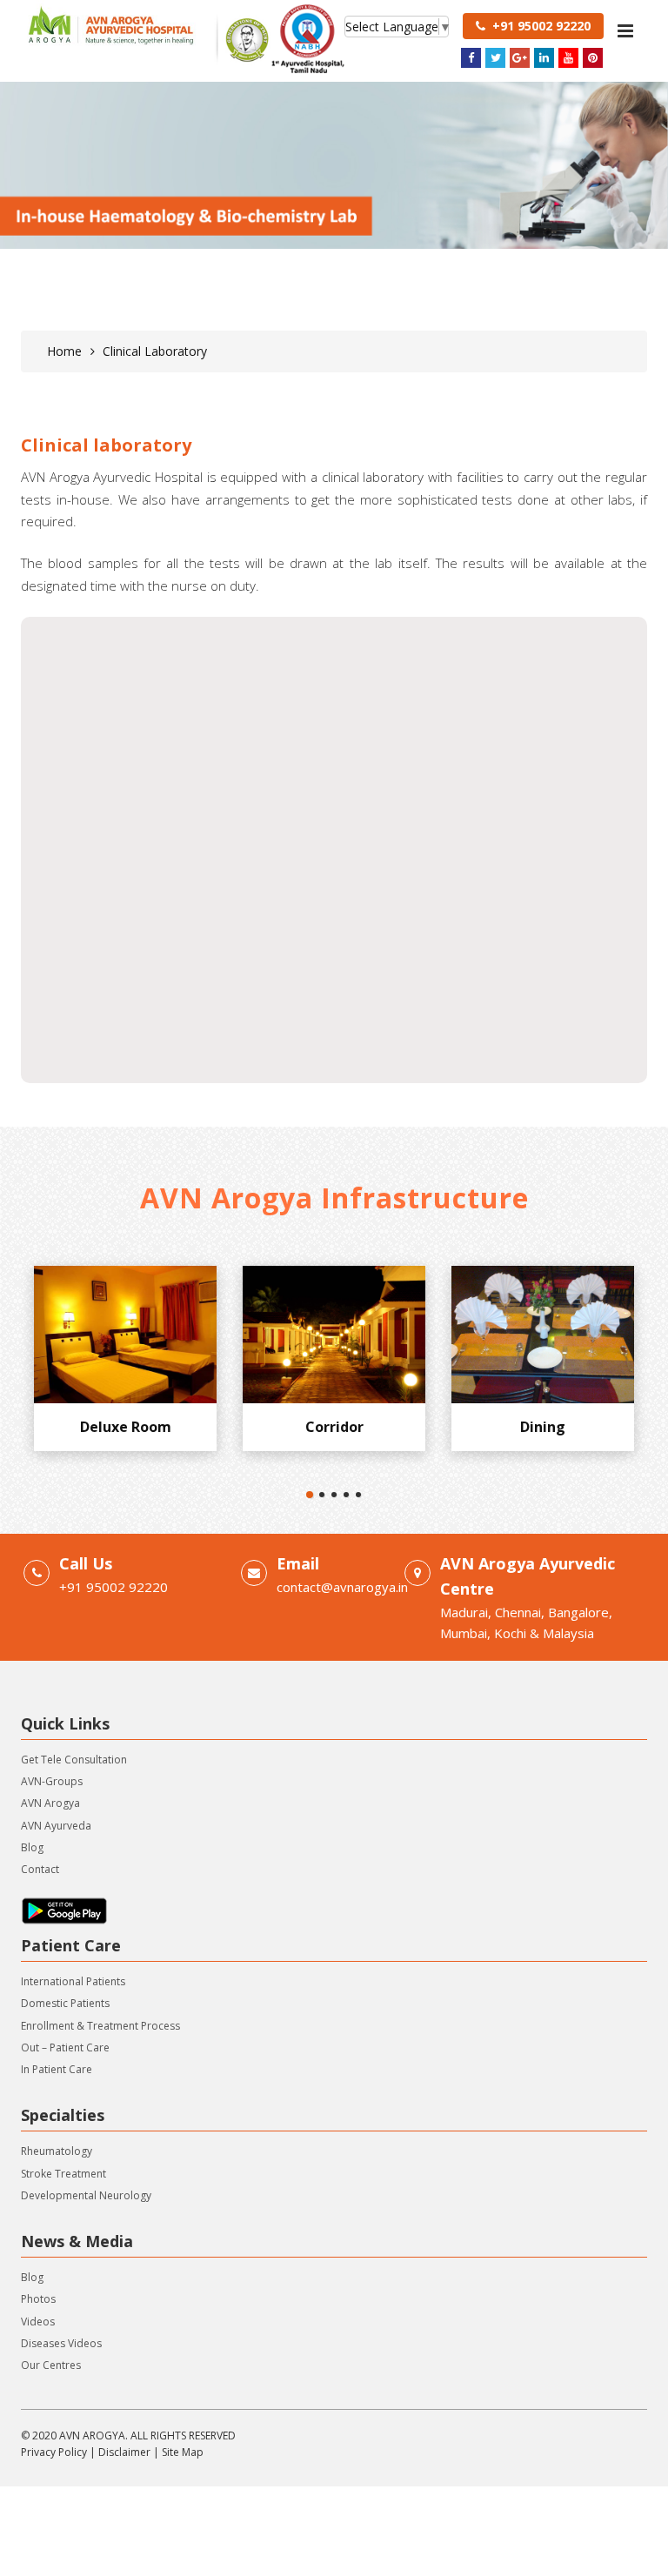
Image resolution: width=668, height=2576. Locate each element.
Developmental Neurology (86, 2195)
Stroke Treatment (63, 2174)
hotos (41, 2299)
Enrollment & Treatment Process (100, 2026)
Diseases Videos (61, 2343)
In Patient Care (57, 2069)
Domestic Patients (65, 2003)
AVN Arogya (50, 1803)
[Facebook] (471, 58)
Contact (40, 1869)
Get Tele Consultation (74, 1760)
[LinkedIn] (544, 58)
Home (64, 351)
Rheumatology (57, 2151)
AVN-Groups (52, 1781)
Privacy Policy (54, 2452)
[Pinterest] (593, 58)
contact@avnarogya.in (342, 1587)
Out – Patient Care (65, 2047)
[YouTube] (568, 58)
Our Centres (51, 2365)
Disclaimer (124, 2452)
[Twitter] (495, 58)
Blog (32, 1847)
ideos (41, 2322)
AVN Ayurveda (56, 1826)
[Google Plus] (520, 58)
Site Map (183, 2452)
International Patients (73, 1981)
